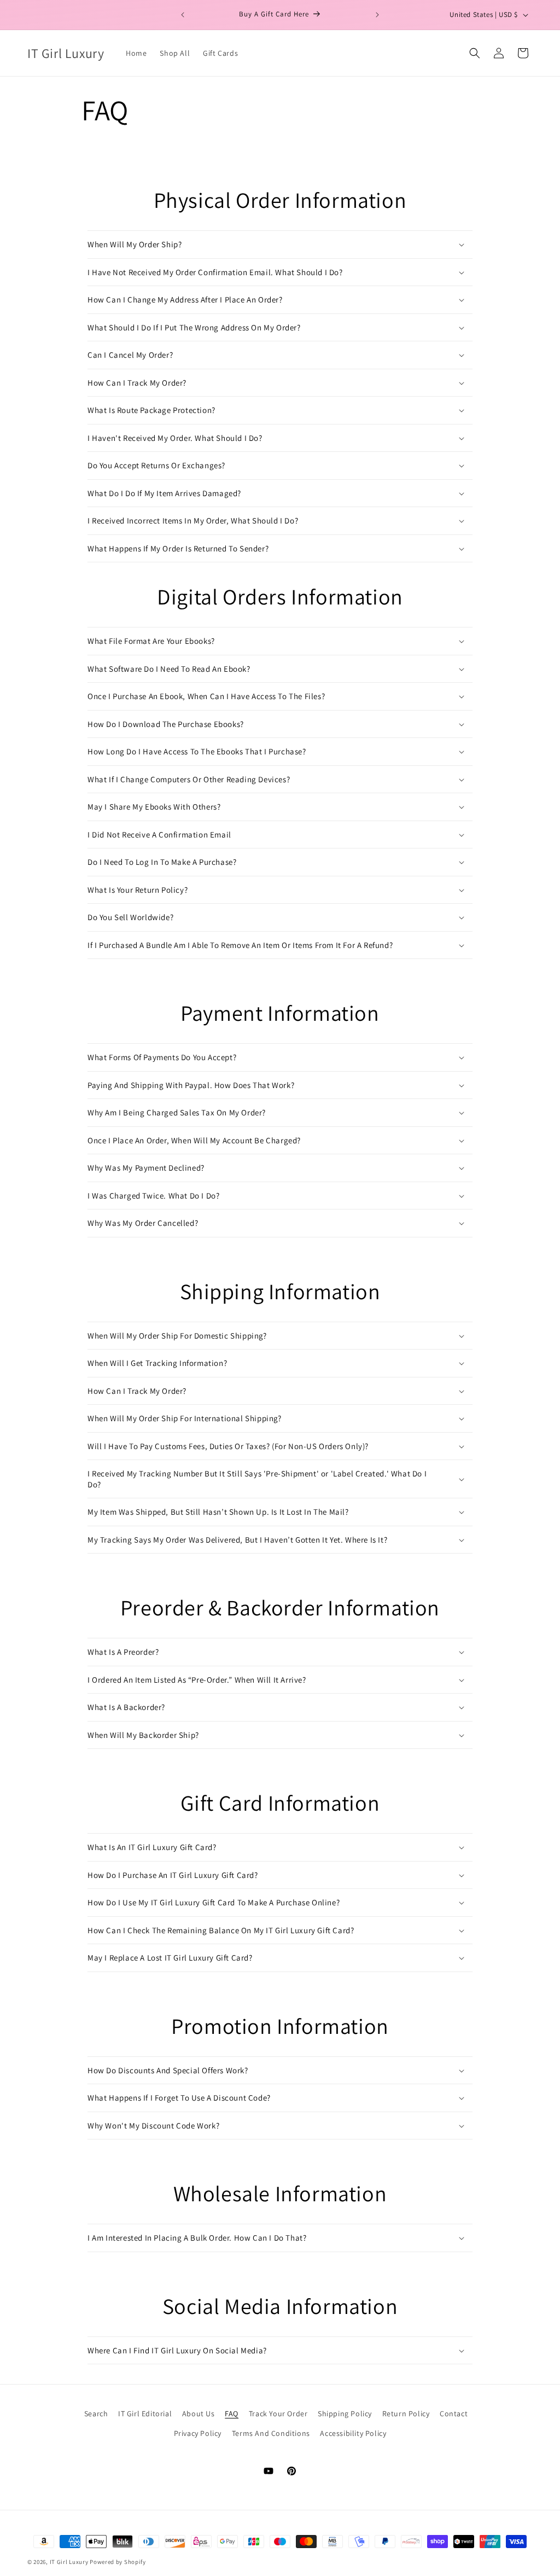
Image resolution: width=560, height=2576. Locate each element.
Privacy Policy (198, 2433)
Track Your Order (278, 2414)
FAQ (232, 2414)
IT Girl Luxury (69, 2562)
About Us (199, 2414)
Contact (454, 2414)
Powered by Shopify (118, 2562)
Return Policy (406, 2414)
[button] (475, 53)
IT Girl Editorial (145, 2414)
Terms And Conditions (271, 2433)
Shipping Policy (345, 2414)
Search (96, 2414)
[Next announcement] (377, 15)
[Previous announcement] (183, 15)
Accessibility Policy (353, 2433)
